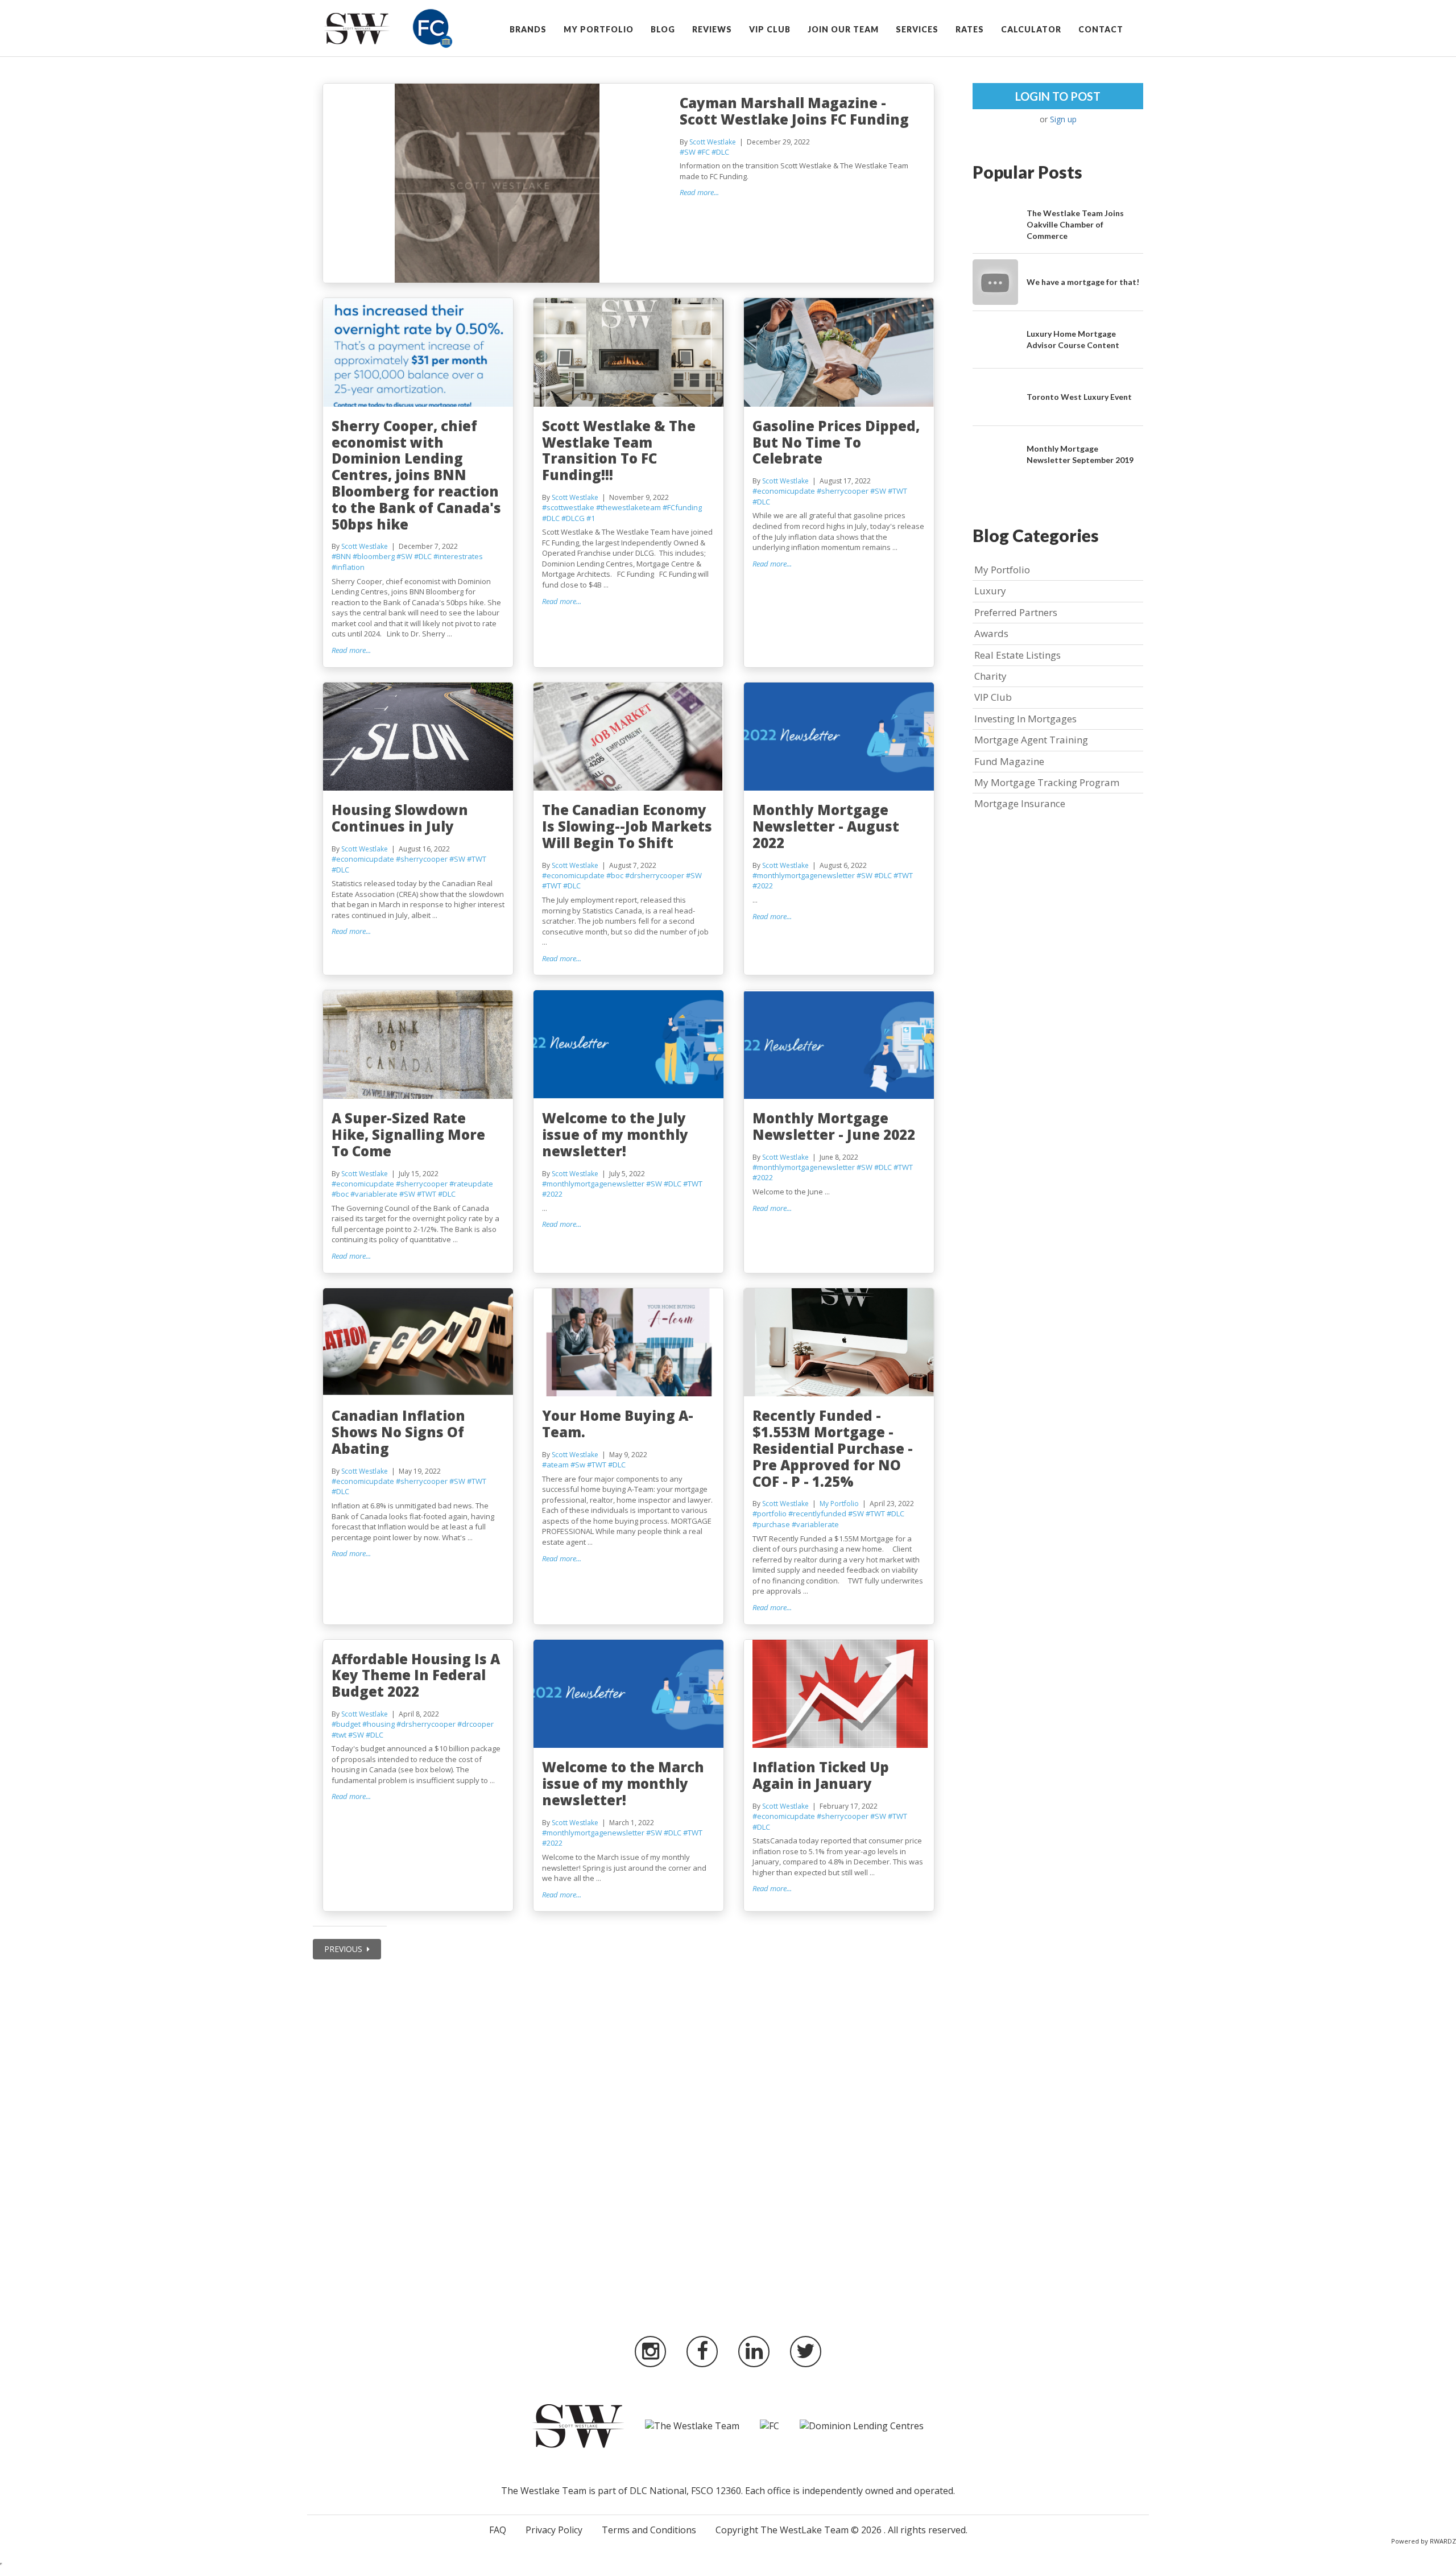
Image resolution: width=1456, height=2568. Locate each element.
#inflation (348, 567)
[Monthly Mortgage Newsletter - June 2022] (839, 1045)
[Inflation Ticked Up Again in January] (839, 1694)
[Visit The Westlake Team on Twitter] (806, 2352)
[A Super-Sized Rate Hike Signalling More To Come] (418, 1045)
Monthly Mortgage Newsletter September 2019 (1080, 454)
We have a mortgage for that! (1083, 282)
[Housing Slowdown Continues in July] (418, 737)
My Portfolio (599, 29)
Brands (528, 29)
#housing (379, 1724)
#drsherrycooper (655, 875)
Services (917, 29)
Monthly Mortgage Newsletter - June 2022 (834, 1126)
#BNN (341, 556)
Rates (970, 29)
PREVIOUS (344, 1949)
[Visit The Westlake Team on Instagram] (650, 2352)
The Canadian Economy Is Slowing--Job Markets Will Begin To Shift (627, 826)
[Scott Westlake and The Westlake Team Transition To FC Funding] (629, 352)
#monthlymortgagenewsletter (804, 875)
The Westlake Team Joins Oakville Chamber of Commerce (1075, 224)
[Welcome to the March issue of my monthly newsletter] (629, 1694)
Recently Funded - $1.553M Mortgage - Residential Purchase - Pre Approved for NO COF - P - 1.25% (833, 1448)
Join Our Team (843, 29)
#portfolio (770, 1513)
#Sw (578, 1465)
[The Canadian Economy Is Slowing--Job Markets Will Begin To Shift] (629, 737)
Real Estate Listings (1017, 655)
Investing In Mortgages (1025, 719)
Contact (1101, 29)
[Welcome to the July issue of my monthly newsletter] (629, 1045)
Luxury (990, 591)
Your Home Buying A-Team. (618, 1424)
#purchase (771, 1524)
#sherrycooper (843, 491)
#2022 (763, 886)
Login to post (1058, 96)
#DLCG (573, 518)
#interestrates (458, 556)
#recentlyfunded (817, 1513)
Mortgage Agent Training (1031, 740)
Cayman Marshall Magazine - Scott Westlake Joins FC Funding (794, 111)
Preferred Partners (1016, 612)
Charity (990, 676)
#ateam (555, 1465)
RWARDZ (1443, 2541)
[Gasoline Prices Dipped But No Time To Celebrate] (839, 352)
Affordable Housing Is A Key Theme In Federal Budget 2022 (416, 1675)
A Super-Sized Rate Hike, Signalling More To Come (408, 1134)
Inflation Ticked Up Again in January (821, 1775)
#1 (591, 518)
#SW (688, 152)
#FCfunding (682, 507)
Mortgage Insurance (1020, 803)
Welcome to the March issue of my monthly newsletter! (623, 1783)
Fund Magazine (1009, 761)
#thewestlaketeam (628, 507)
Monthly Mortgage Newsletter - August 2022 (826, 826)
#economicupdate (784, 491)
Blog (663, 29)
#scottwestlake (568, 507)
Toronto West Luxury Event (1079, 397)
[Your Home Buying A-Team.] (629, 1343)
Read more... (699, 192)
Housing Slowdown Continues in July (400, 818)
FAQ (498, 2530)
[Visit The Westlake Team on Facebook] (702, 2352)
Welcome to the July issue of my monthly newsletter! (615, 1134)
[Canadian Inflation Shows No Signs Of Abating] (418, 1343)
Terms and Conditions (649, 2530)
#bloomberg (374, 556)
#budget (346, 1724)
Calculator (1031, 29)
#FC (704, 152)
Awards (991, 633)
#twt (339, 1735)
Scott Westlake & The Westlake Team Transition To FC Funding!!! (619, 450)
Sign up (1063, 119)
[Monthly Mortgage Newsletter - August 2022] (839, 737)
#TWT (897, 491)
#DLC (720, 152)
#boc (615, 875)
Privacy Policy (554, 2530)
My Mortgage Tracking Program (1047, 782)
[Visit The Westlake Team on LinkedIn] (754, 2352)
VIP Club (770, 29)
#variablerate (374, 1194)
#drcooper (475, 1724)
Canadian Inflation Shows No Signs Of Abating (398, 1432)
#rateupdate (471, 1184)
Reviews (712, 29)
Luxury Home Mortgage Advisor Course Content (1073, 339)
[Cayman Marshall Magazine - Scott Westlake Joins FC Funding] (497, 183)
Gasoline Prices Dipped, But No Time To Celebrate (836, 442)
